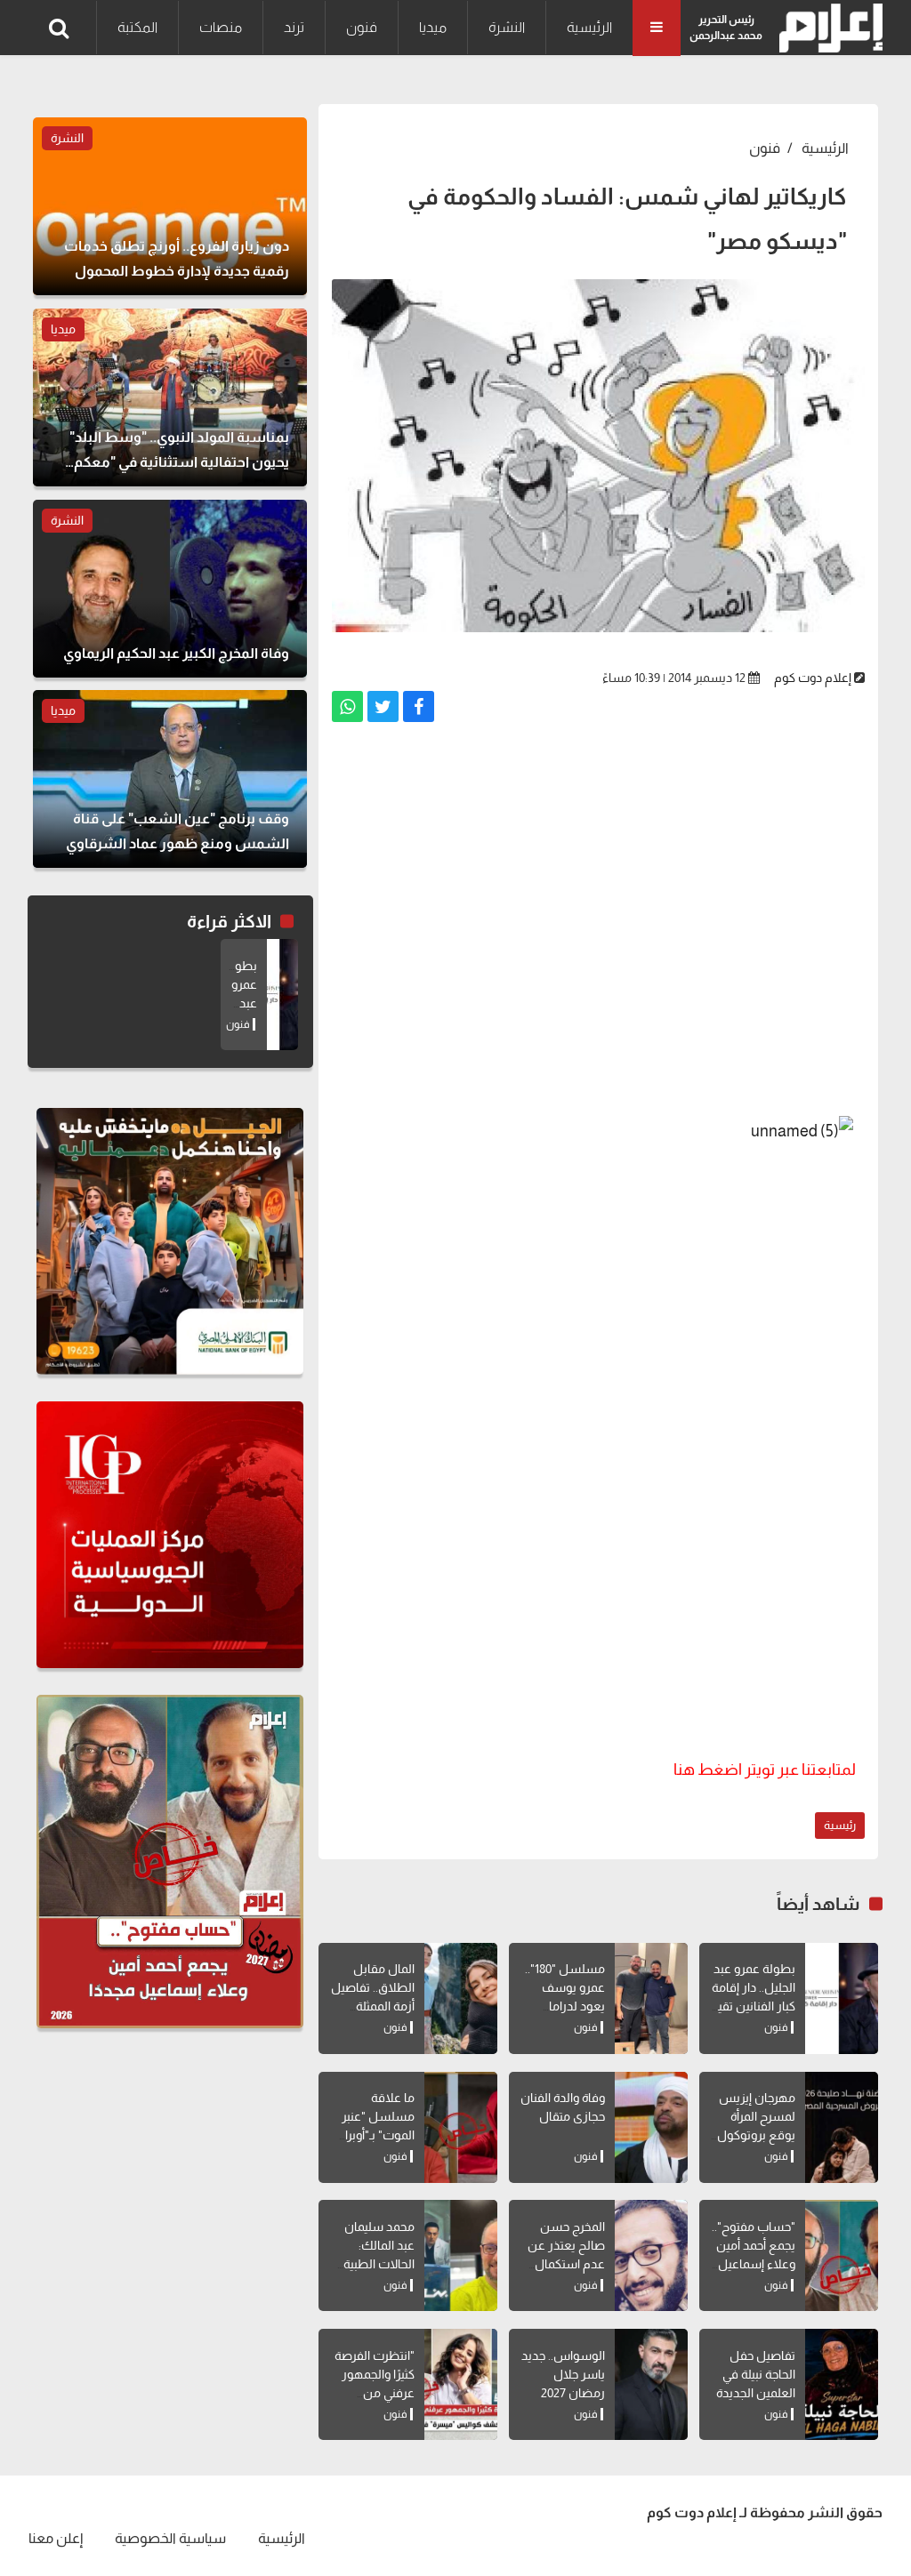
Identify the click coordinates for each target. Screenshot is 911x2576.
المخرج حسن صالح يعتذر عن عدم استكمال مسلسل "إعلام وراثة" (565, 2264)
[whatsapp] (347, 706)
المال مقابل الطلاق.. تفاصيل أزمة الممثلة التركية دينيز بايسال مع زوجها (370, 2006)
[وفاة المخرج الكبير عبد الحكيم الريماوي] (170, 589)
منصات (221, 27)
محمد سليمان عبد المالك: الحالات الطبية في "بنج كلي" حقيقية (379, 2264)
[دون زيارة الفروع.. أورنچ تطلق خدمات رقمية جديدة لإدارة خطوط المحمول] (170, 206)
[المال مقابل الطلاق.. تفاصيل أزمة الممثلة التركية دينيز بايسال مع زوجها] (461, 1998)
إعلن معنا (56, 2538)
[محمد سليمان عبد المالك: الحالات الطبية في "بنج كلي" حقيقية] (461, 2255)
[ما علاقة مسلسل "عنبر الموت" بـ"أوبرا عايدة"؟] (461, 2127)
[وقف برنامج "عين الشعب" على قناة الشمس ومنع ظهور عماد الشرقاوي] (170, 779)
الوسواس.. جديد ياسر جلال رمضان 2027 (563, 2374)
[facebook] (419, 706)
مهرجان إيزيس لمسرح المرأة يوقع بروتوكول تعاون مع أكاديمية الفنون (756, 2135)
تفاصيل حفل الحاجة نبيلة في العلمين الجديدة (756, 2374)
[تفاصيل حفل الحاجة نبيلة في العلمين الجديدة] (842, 2384)
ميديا (433, 27)
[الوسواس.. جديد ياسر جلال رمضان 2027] (651, 2384)
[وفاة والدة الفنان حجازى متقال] (651, 2127)
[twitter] (383, 706)
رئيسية (840, 1825)
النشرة (507, 27)
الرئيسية (589, 27)
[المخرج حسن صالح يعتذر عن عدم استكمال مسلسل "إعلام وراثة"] (651, 2255)
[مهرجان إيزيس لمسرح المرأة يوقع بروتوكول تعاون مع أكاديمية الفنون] (842, 2127)
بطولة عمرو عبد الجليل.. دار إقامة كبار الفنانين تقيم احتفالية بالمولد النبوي (753, 2006)
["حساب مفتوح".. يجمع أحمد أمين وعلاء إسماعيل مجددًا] (842, 2255)
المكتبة (137, 27)
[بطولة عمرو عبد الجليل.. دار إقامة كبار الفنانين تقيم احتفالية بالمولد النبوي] (842, 1998)
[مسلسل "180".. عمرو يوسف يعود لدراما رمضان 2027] (651, 1998)
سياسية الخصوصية (170, 2538)
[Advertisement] (598, 926)
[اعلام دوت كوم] (827, 28)
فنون (362, 27)
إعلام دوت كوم (813, 678)
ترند (294, 27)
